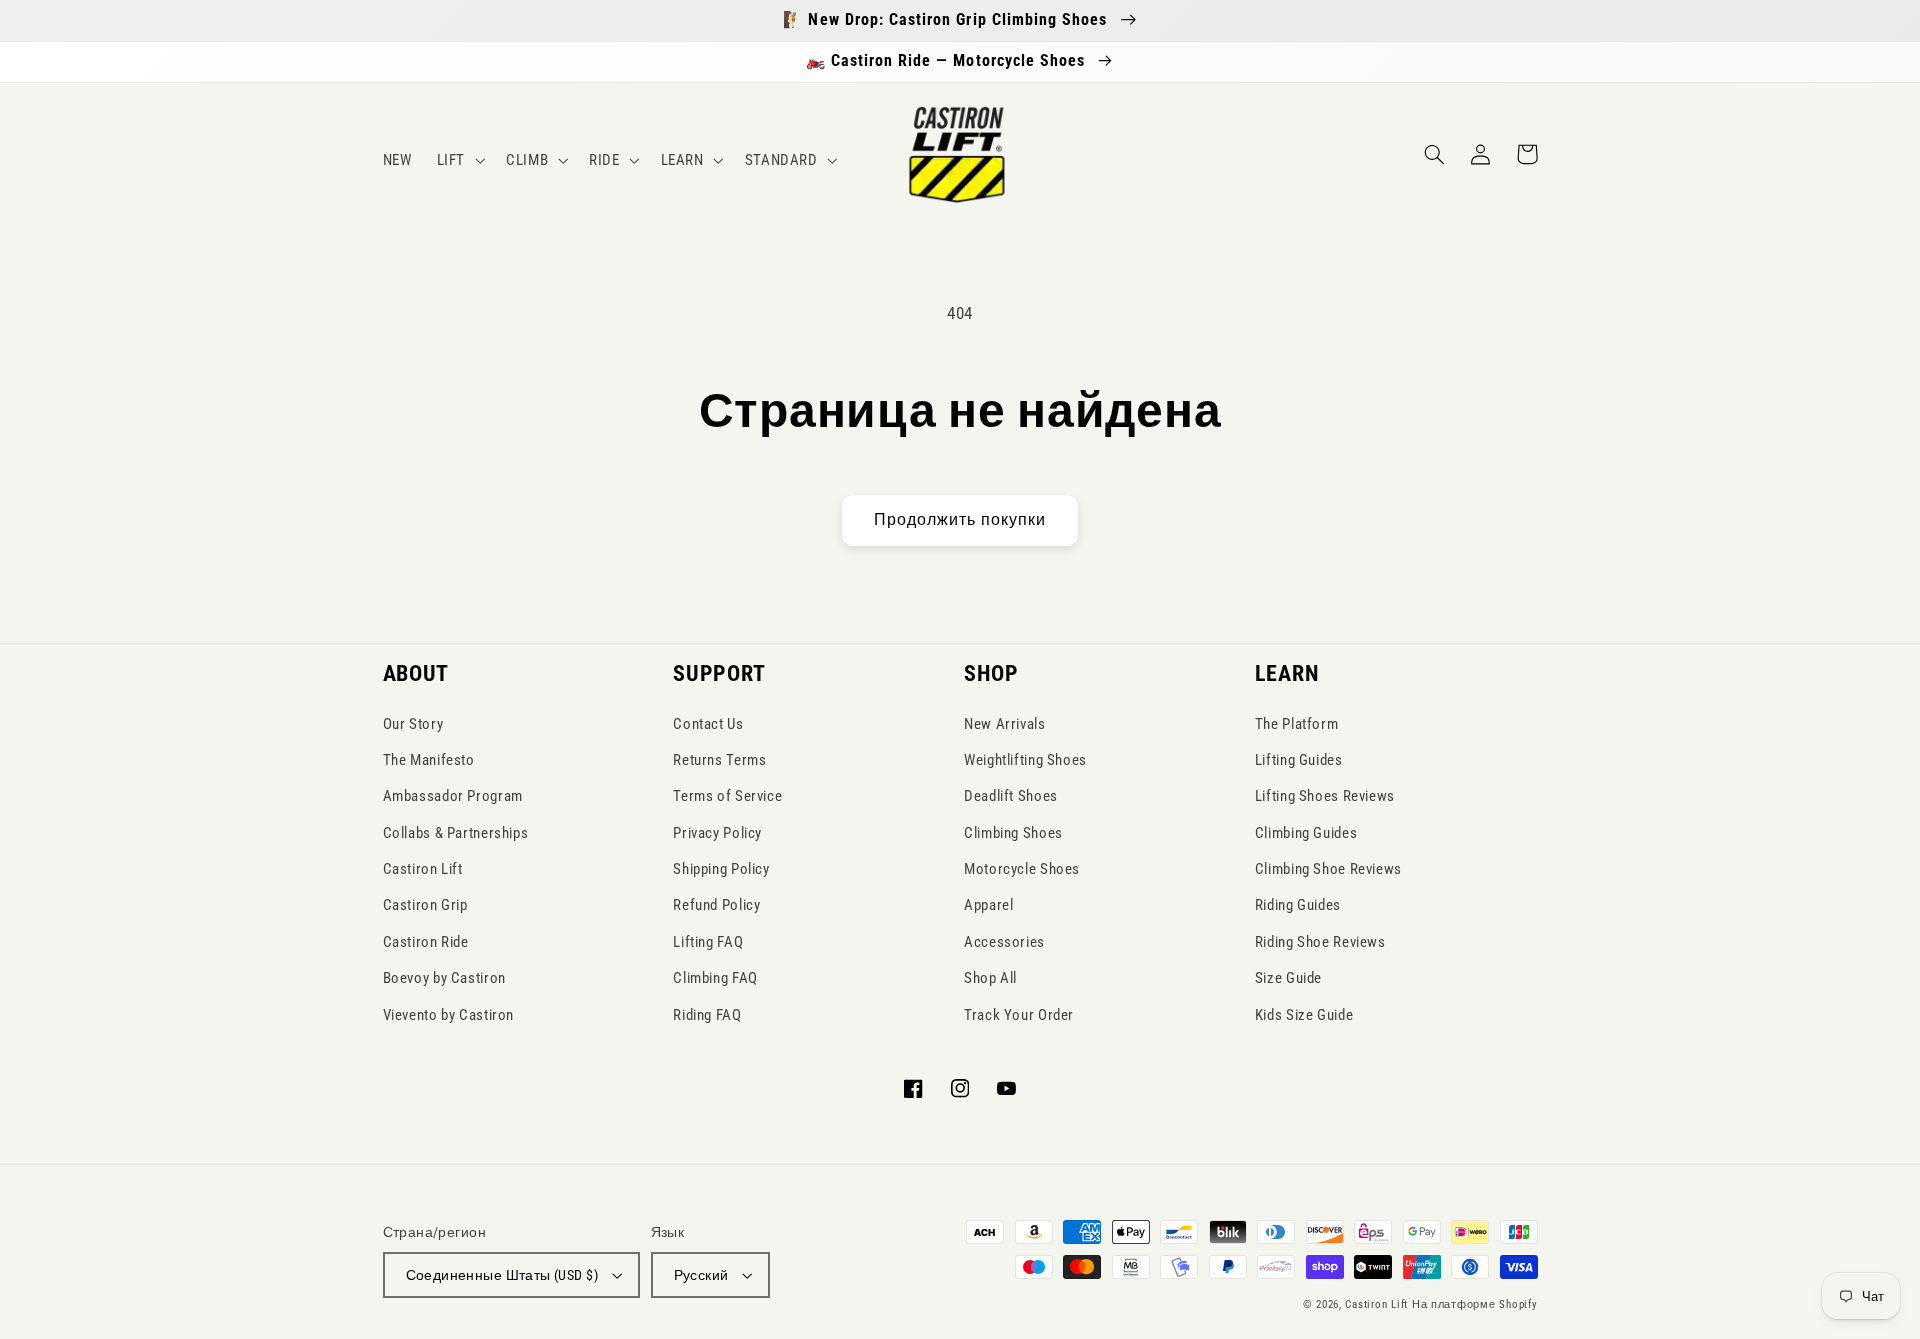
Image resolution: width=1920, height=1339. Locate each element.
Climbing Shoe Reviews (1328, 869)
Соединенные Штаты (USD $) (502, 1275)
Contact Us (708, 724)
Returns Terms (719, 760)
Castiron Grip (425, 905)
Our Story (413, 724)
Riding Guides (1298, 905)
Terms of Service (727, 796)
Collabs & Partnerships (456, 833)
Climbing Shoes (1013, 833)
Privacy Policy (717, 833)
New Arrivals (1005, 724)
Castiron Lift (423, 869)
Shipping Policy (721, 869)
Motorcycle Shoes (1022, 869)
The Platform (1297, 724)
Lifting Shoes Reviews (1325, 796)
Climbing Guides (1306, 833)
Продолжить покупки (960, 519)
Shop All (990, 978)
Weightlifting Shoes (1025, 760)
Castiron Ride (426, 942)
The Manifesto (429, 760)
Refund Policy (716, 905)
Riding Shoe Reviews (1320, 942)
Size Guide (1288, 978)
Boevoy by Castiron (444, 978)
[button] (458, 160)
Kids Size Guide (1304, 1015)
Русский (701, 1275)
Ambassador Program (453, 796)
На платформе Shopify (1475, 1304)
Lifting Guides (1299, 760)
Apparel (988, 905)
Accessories (1004, 942)
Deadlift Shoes (1011, 796)
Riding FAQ (707, 1015)
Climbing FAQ (715, 978)
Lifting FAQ (708, 942)
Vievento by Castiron (449, 1015)
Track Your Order (1019, 1015)
